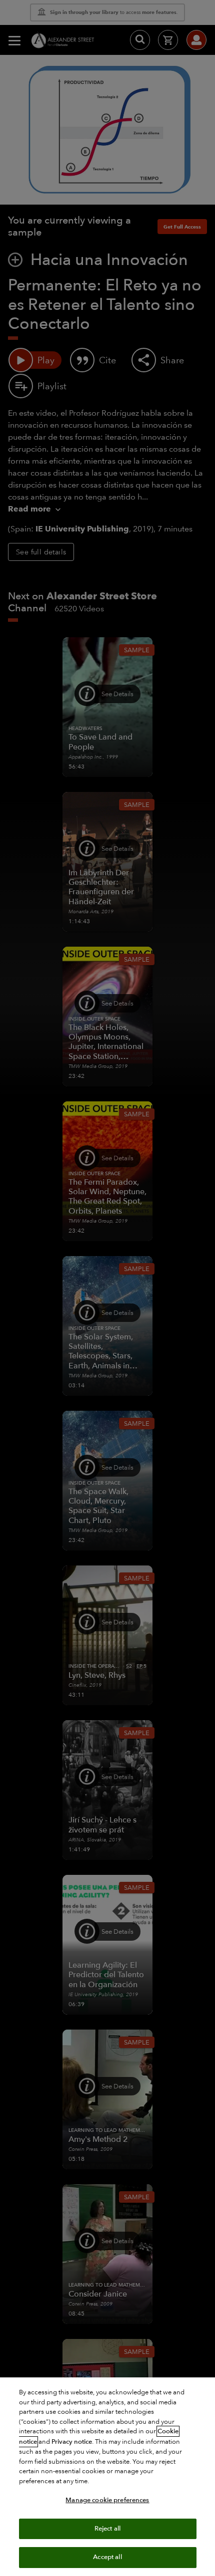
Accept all (107, 2557)
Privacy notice (72, 2442)
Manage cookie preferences (107, 2500)
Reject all (107, 2529)
